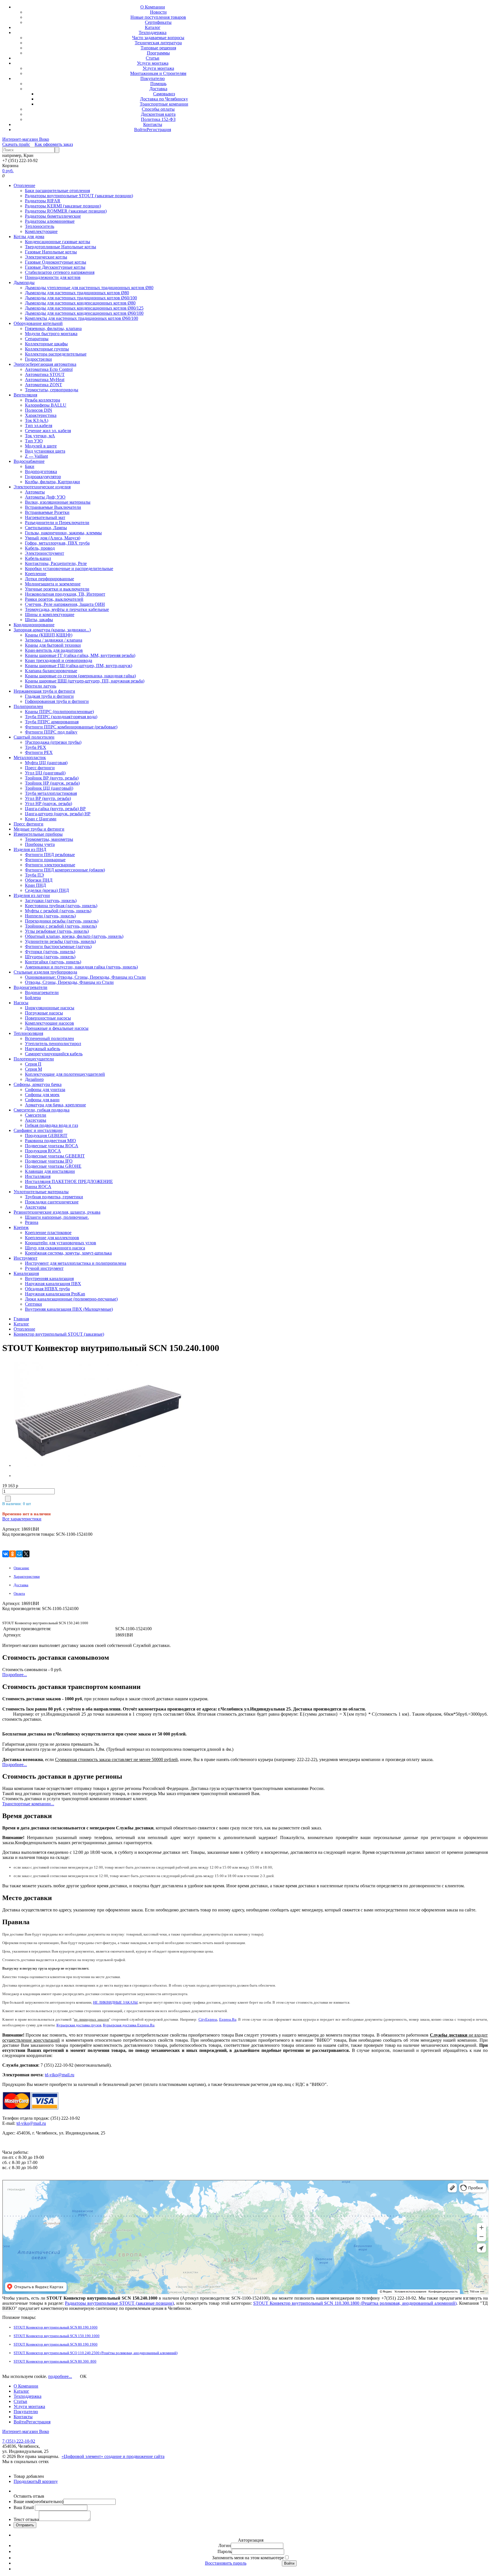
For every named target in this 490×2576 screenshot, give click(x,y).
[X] (26, 1554)
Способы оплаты (158, 109)
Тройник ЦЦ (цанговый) (49, 788)
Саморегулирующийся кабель (54, 1054)
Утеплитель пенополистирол (53, 1044)
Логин (225, 2545)
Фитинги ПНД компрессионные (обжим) (65, 870)
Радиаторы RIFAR (43, 201)
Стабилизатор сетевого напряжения (60, 272)
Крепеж (21, 1227)
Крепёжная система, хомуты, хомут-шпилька (68, 1253)
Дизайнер (34, 1079)
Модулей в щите (41, 446)
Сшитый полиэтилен (34, 737)
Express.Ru (228, 2019)
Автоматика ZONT (44, 385)
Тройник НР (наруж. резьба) (52, 783)
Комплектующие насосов (49, 1023)
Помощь (158, 84)
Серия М (33, 1069)
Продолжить (26, 2481)
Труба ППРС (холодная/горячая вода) (61, 717)
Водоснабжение (29, 461)
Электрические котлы (46, 257)
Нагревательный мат (45, 517)
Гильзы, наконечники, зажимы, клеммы (63, 533)
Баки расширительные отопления (57, 191)
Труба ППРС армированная (52, 722)
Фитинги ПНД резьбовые (50, 855)
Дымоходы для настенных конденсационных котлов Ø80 (80, 303)
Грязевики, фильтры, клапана (53, 328)
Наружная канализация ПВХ (53, 1284)
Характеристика (41, 415)
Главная (21, 1319)
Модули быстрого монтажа (51, 334)
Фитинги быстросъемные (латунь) (58, 946)
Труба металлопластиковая (51, 793)
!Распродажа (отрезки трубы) (53, 742)
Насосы (21, 1003)
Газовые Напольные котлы (51, 252)
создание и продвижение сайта (134, 2456)
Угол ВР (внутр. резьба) (48, 798)
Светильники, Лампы (46, 528)
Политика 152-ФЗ (158, 119)
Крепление (36, 574)
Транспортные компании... (28, 1804)
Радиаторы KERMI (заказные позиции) (63, 206)
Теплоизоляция (28, 1033)
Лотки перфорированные (49, 579)
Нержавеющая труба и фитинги (44, 691)
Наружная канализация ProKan (55, 1294)
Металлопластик (30, 758)
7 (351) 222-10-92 (19, 2441)
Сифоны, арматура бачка (38, 1084)
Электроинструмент (45, 553)
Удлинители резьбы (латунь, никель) (60, 941)
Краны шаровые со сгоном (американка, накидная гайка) (80, 676)
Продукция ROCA (43, 1151)
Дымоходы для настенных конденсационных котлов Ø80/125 (84, 308)
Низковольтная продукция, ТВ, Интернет (65, 594)
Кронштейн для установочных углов (61, 1243)
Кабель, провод (40, 548)
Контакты (153, 124)
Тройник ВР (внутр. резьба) (52, 778)
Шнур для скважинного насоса (55, 1248)
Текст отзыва (26, 2519)
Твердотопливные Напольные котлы (61, 247)
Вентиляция (25, 395)
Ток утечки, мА (40, 436)
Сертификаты (158, 22)
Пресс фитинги (40, 768)
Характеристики (27, 1576)
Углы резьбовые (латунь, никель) (57, 931)
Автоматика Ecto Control (49, 369)
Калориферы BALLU (46, 405)
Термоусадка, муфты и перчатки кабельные (67, 609)
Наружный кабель (43, 1049)
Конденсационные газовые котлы (58, 242)
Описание (21, 1568)
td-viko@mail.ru (60, 2075)
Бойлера (33, 998)
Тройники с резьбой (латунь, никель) (61, 926)
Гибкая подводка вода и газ (51, 1125)
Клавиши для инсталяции (50, 1171)
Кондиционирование (34, 625)
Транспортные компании (164, 104)
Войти (140, 130)
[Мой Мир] (19, 1554)
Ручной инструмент (44, 1268)
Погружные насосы (44, 1013)
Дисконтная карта (158, 114)
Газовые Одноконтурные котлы (56, 262)
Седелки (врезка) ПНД (47, 890)
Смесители (36, 1115)
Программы (158, 53)
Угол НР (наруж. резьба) (48, 803)
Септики (33, 1304)
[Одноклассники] (12, 1554)
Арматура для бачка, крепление (55, 1105)
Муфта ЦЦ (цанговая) (46, 763)
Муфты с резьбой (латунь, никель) (58, 911)
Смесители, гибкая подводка (42, 1110)
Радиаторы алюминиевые (50, 221)
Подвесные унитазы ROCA (52, 1146)
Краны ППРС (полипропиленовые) (59, 712)
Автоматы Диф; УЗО (45, 497)
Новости (158, 12)
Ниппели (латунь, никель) (50, 916)
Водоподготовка (41, 471)
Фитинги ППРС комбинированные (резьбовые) (71, 727)
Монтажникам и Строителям (158, 73)
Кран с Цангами (41, 819)
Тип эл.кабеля (39, 426)
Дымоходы (24, 282)
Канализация (26, 1273)
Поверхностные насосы (48, 1018)
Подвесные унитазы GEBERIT (55, 1156)
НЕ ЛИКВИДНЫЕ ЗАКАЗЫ (115, 2002)
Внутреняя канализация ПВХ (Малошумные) (69, 1309)
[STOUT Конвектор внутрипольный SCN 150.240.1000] (49, 1414)
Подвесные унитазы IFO (49, 1161)
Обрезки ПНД (39, 880)
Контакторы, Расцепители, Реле (56, 563)
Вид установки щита (45, 451)
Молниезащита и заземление (53, 584)
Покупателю (153, 78)
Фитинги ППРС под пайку (51, 732)
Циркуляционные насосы (50, 1008)
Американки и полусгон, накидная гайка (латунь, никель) (81, 967)
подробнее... (60, 2376)
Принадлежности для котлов (53, 277)
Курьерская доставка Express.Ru (129, 2025)
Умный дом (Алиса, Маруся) (53, 538)
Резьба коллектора (43, 400)
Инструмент (26, 1258)
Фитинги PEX (39, 752)
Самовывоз (164, 94)
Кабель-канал (38, 558)
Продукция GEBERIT (46, 1135)
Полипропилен (28, 706)
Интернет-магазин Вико (26, 139)
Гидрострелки (38, 359)
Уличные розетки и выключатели (57, 589)
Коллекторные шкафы (46, 344)
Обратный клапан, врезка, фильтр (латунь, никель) (74, 936)
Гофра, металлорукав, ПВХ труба (57, 543)
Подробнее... (15, 1675)
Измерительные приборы (38, 834)
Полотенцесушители (34, 1059)
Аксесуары (36, 1120)
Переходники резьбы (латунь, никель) (62, 921)
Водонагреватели (30, 987)
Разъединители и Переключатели (57, 523)
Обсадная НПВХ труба (47, 1289)
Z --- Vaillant (36, 456)
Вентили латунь (41, 686)
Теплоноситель (40, 226)
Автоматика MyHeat (45, 380)
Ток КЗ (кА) (37, 420)
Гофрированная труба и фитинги (57, 701)
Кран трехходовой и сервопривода (59, 660)
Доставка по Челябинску (164, 99)
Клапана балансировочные (51, 671)
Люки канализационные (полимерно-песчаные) (71, 1299)
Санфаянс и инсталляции (38, 1130)
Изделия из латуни (32, 895)
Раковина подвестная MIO (50, 1141)
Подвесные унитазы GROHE (53, 1166)
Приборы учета (40, 844)
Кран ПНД (35, 885)
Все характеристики (22, 1519)
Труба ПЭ (34, 875)
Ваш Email (24, 2507)
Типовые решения (158, 48)
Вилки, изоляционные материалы (58, 502)
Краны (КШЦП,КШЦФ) (49, 635)
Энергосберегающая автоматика (45, 364)
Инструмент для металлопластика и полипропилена (76, 1263)
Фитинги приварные (45, 860)
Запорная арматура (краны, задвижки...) (52, 630)
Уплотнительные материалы (41, 1192)
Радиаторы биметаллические (53, 216)
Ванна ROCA (38, 1187)
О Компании (153, 7)
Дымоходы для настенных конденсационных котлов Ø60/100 (84, 313)
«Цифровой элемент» (83, 2456)
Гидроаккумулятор (43, 477)
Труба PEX (36, 747)
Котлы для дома (29, 237)
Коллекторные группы (47, 349)
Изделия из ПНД (30, 849)
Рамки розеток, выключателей (54, 599)
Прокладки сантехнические (52, 1202)
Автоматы (35, 492)
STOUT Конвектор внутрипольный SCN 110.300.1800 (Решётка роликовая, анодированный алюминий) (355, 2303)
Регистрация (159, 130)
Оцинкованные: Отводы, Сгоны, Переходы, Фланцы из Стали (85, 977)
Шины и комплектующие (50, 614)
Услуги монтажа (153, 63)
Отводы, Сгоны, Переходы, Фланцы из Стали (69, 982)
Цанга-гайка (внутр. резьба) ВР (55, 809)
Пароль (225, 2551)
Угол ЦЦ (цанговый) (45, 773)
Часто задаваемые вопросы (158, 38)
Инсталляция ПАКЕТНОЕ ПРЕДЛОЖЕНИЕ (69, 1181)
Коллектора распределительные (56, 354)
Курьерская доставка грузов (79, 2025)
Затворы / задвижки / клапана (54, 640)
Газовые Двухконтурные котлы (55, 267)
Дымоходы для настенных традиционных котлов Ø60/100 (81, 298)
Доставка (158, 89)
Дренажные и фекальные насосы (57, 1028)
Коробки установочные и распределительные (69, 569)
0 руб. (8, 171)
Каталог (153, 27)
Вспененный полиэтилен (49, 1038)
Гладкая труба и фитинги (49, 696)
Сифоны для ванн (42, 1100)
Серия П (33, 1064)
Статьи (153, 58)
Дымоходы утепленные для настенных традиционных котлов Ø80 (89, 288)
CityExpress (208, 2019)
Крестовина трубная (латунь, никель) (61, 906)
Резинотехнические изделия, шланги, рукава (57, 1212)
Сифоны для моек (42, 1095)
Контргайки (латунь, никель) (53, 962)
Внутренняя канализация (49, 1278)
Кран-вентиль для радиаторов (54, 650)
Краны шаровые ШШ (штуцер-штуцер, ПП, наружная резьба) (85, 681)
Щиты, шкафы (39, 620)
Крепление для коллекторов (52, 1238)
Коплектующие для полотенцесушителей (65, 1074)
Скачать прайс (16, 144)
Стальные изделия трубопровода (45, 972)
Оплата (19, 1593)
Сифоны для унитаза (45, 1090)
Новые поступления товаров (158, 17)
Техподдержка (153, 32)
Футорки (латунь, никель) (50, 952)
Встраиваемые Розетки (47, 512)
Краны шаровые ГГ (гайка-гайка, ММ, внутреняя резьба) (80, 655)
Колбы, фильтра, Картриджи (52, 482)
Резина (32, 1222)
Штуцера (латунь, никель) (50, 957)
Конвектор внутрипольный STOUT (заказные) (59, 1334)
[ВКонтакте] (6, 1554)
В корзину (48, 2481)
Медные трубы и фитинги (39, 829)
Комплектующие (41, 231)
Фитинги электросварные (50, 865)
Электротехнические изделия (42, 487)
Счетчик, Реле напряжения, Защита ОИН (65, 604)
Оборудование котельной (38, 323)
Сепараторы (37, 339)
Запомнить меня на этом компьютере (248, 2558)
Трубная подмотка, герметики (54, 1197)
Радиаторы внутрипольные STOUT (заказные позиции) (79, 196)
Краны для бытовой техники (53, 645)
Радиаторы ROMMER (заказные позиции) (66, 211)
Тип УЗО (34, 441)
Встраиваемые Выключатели (53, 507)
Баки (30, 466)
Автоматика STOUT (45, 374)
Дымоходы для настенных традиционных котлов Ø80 (77, 293)
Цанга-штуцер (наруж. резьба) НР (58, 814)
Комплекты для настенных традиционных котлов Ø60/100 (82, 318)
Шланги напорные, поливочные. (57, 1217)
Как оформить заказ (54, 144)
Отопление (24, 185)
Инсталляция (38, 1176)
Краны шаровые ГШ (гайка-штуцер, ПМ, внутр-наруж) (79, 666)
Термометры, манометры (49, 839)
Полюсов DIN (39, 410)
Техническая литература (158, 43)
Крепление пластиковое (48, 1233)
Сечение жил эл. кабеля (48, 431)
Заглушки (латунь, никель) (51, 901)
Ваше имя (38, 2502)
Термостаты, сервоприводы (52, 390)
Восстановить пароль (226, 2563)
